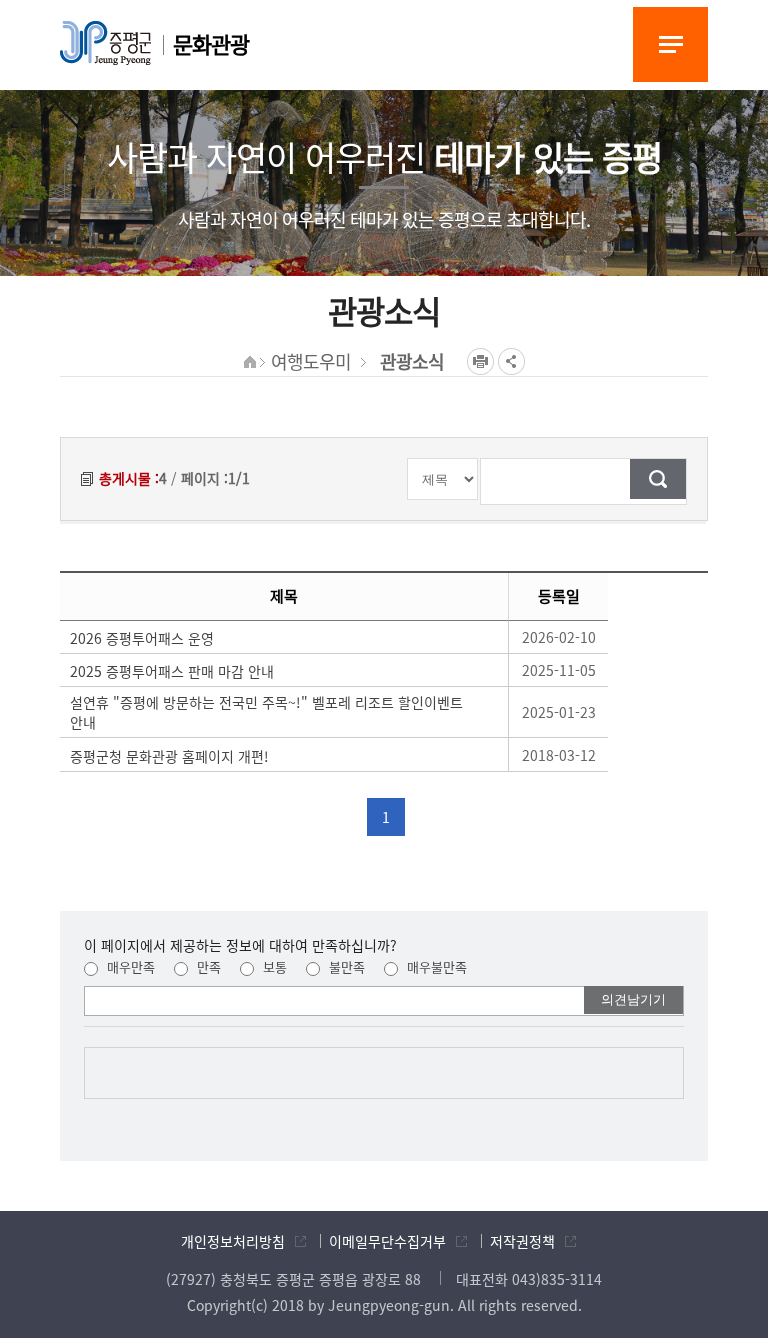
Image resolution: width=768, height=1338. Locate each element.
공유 (511, 361)
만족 (207, 966)
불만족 (345, 966)
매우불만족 (435, 966)
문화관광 (211, 43)
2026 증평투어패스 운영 (142, 638)
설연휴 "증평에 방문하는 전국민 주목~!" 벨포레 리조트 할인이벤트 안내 (266, 712)
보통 (273, 966)
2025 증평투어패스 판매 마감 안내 (172, 671)
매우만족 (129, 966)
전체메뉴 (670, 44)
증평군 (105, 43)
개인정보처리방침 (233, 1241)
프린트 (480, 361)
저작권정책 (522, 1241)
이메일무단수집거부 (387, 1241)
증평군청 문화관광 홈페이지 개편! (169, 756)
